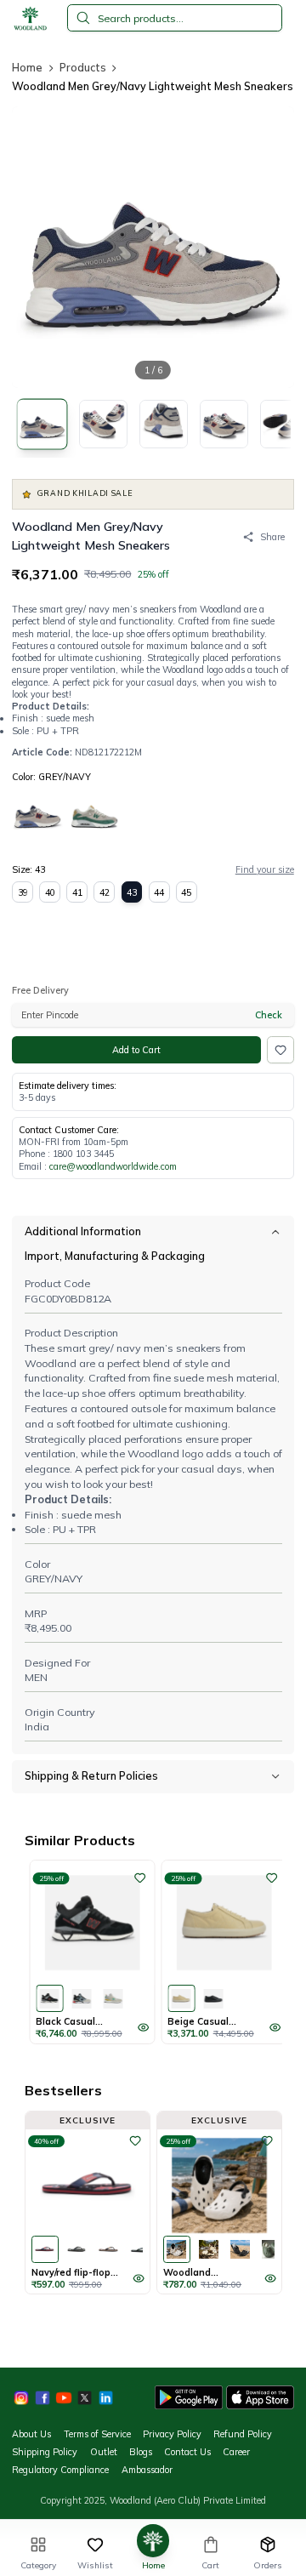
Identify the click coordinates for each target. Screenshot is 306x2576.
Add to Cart (136, 1050)
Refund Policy (243, 2434)
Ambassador (147, 2470)
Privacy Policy (172, 2434)
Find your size (265, 869)
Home (27, 67)
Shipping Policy (45, 2452)
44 (159, 892)
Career (236, 2452)
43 (132, 892)
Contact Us (187, 2452)
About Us (31, 2434)
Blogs (141, 2452)
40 (50, 892)
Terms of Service (97, 2434)
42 (105, 892)
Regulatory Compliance (60, 2470)
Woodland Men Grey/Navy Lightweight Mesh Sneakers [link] (153, 86)
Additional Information (83, 1231)
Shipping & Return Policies (91, 1775)
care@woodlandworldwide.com (113, 1166)
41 (77, 892)
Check (269, 1015)
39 (23, 892)
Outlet (104, 2452)
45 (186, 892)
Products (83, 67)
